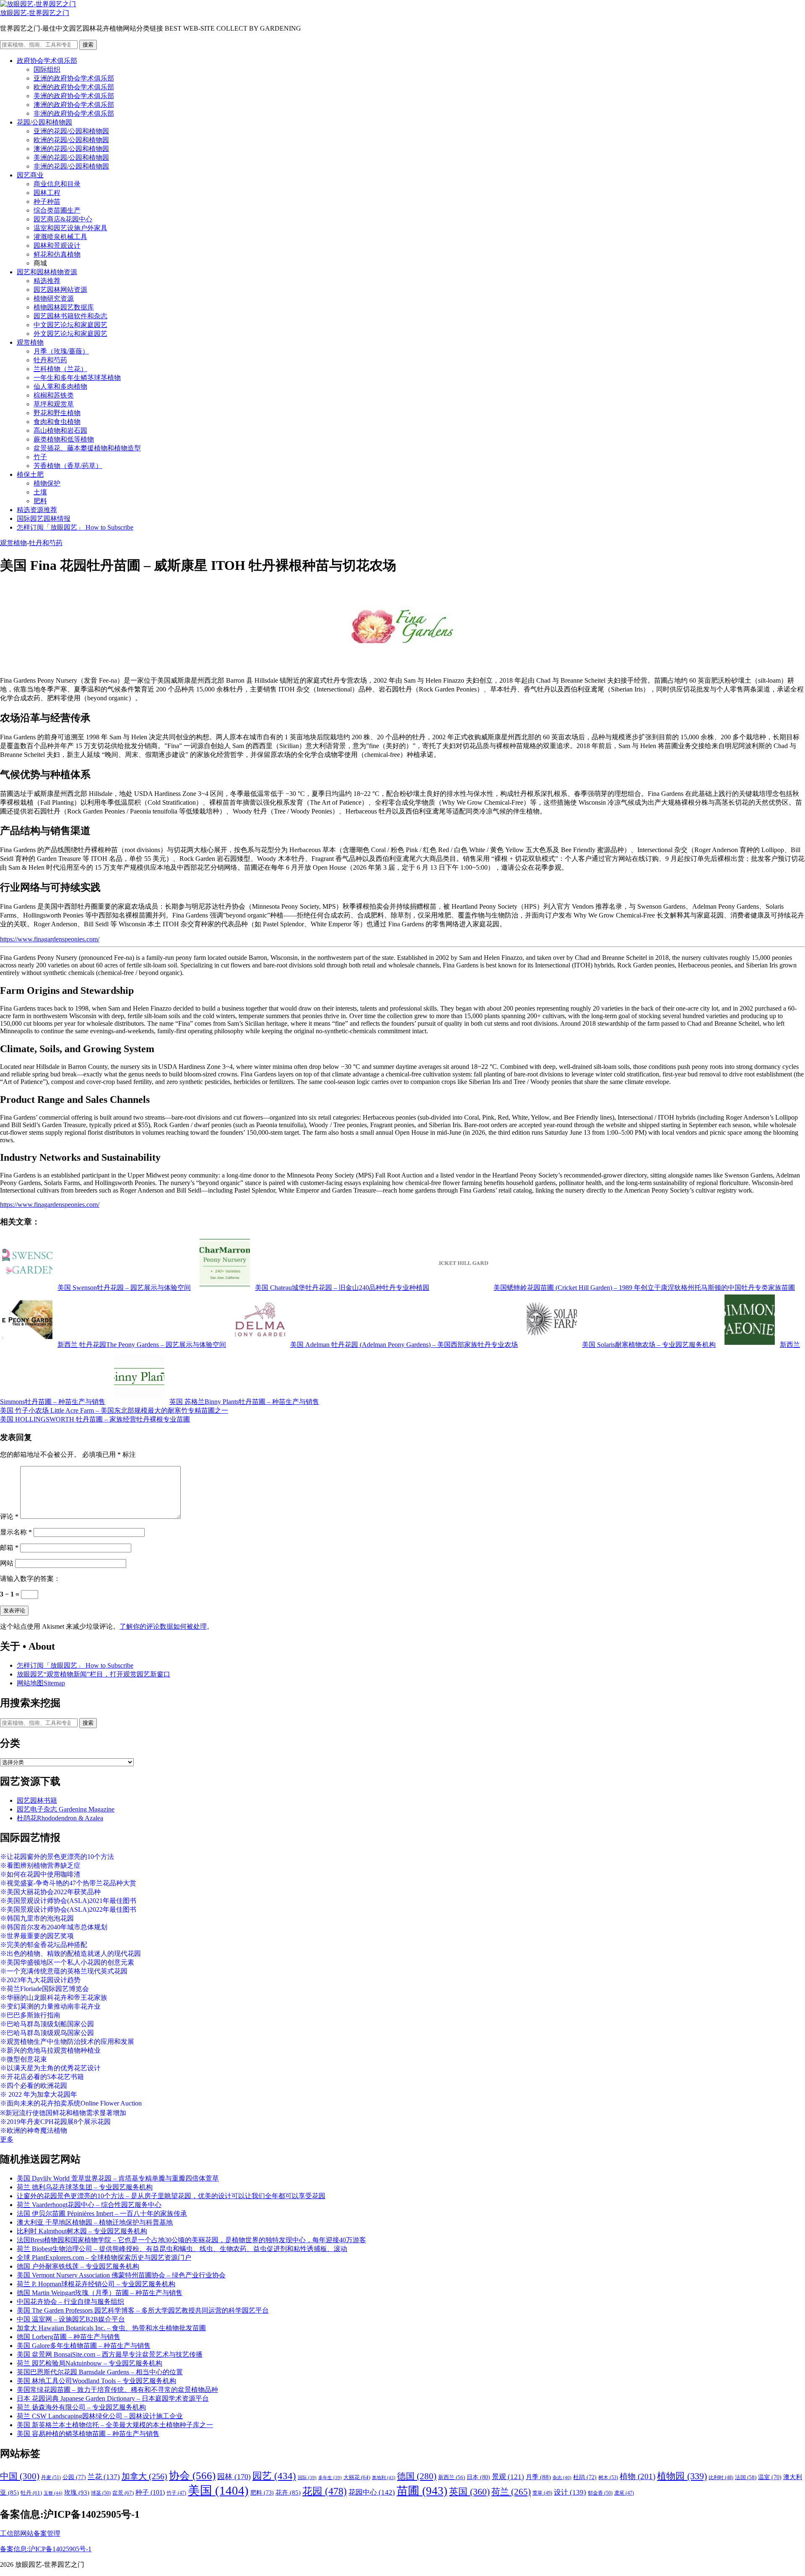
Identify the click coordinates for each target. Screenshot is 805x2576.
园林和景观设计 (57, 246)
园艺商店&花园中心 (63, 219)
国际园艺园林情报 (44, 519)
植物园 (682, 2476)
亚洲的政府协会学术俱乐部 (74, 78)
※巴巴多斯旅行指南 (30, 2015)
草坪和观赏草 (54, 404)
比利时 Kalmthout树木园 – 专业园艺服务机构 (82, 2231)
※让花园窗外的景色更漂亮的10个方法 (57, 1857)
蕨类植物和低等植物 (64, 439)
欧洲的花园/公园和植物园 (71, 140)
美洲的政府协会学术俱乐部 (74, 96)
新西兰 (452, 2477)
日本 (478, 2477)
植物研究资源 (54, 298)
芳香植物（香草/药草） (68, 466)
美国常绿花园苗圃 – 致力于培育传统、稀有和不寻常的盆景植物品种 (117, 2390)
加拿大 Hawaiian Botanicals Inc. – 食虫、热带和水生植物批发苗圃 (111, 2328)
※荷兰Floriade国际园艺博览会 (44, 1989)
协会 (192, 2476)
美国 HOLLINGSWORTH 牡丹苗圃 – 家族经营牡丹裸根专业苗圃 (95, 1419)
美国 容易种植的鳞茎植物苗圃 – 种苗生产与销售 (88, 2434)
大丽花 (357, 2477)
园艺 (274, 2476)
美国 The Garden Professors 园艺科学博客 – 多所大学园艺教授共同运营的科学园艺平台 (143, 2310)
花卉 (288, 2493)
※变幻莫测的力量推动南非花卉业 (50, 2006)
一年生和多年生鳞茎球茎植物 (77, 378)
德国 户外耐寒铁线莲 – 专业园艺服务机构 (78, 2266)
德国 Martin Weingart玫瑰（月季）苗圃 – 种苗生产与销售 (100, 2293)
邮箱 (9, 1548)
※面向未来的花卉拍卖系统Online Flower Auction (71, 2103)
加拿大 (144, 2476)
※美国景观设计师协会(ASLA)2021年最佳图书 (68, 1901)
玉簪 (53, 2493)
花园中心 (372, 2492)
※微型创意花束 (23, 2059)
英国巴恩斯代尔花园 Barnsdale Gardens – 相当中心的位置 (100, 2372)
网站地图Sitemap (41, 1683)
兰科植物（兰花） (60, 369)
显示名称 (16, 1532)
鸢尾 (624, 2493)
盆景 (123, 2493)
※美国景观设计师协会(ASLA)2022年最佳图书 (68, 1909)
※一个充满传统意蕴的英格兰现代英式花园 (64, 1971)
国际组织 (47, 69)
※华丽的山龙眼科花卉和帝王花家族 (54, 1998)
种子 (150, 2492)
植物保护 (47, 483)
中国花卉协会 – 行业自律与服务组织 (70, 2302)
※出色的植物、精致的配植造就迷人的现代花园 (70, 1953)
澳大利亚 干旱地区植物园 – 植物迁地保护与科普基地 (95, 2222)
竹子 (40, 457)
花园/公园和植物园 (44, 122)
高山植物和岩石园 (60, 430)
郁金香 (600, 2493)
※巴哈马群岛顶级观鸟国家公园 (47, 2033)
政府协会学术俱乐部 (47, 61)
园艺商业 (30, 175)
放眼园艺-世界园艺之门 (35, 13)
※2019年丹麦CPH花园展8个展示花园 (55, 2122)
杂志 (562, 2477)
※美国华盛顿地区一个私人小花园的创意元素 (67, 1962)
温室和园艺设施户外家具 (70, 228)
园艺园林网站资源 (60, 290)
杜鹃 (585, 2477)
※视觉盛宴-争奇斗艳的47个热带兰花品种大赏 (68, 1883)
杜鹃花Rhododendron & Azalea (60, 1818)
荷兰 (511, 2492)
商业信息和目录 (57, 184)
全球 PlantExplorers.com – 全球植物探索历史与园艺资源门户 (104, 2258)
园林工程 (47, 193)
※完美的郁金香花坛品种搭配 (44, 1945)
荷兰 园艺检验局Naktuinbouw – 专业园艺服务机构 (90, 2363)
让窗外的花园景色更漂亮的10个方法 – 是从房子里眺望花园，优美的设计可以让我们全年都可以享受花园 (171, 2196)
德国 (417, 2476)
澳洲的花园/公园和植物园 (71, 149)
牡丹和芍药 (50, 360)
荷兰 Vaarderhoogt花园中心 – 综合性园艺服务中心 (89, 2205)
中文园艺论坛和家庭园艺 (70, 325)
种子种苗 (47, 201)
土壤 (40, 492)
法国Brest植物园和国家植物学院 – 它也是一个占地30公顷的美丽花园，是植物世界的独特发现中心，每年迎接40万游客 (191, 2240)
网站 (7, 1563)
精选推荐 (47, 281)
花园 (325, 2491)
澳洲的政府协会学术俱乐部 (74, 105)
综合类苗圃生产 (57, 210)
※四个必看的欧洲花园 (34, 2086)
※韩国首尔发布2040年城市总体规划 (54, 1927)
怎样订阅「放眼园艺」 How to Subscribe (75, 527)
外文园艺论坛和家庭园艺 (70, 334)
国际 (307, 2478)
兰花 (104, 2477)
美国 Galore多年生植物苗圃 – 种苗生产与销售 (84, 2346)
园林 (234, 2477)
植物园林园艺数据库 (64, 307)
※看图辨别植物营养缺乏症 (40, 1865)
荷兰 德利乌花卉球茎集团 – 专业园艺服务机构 (85, 2187)
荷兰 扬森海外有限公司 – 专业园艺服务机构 (81, 2407)
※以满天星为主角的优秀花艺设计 (50, 2068)
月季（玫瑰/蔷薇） (61, 351)
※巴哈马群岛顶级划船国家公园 (47, 2024)
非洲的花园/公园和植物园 (71, 166)
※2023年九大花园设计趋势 (40, 1980)
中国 (20, 2476)
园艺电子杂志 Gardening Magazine (66, 1809)
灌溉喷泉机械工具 (60, 237)
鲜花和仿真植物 (57, 254)
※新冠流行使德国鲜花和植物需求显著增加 (63, 2113)
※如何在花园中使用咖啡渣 (40, 1874)
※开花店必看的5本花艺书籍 (42, 2077)
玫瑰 (77, 2493)
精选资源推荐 (37, 510)
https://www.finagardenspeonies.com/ (50, 939)
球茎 (101, 2493)
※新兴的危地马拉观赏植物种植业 (50, 2050)
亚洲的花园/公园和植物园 (71, 131)
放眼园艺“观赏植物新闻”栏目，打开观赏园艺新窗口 (93, 1674)
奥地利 (384, 2477)
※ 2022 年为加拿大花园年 (39, 2094)
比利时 (721, 2478)
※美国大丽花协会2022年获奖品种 (50, 1892)
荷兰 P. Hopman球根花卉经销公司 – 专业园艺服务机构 (96, 2284)
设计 (570, 2492)
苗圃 (422, 2491)
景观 (508, 2477)
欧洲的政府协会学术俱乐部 (74, 87)
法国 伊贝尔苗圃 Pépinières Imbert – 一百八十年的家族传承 (102, 2213)
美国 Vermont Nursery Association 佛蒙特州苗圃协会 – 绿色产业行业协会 (121, 2275)
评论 (9, 1517)
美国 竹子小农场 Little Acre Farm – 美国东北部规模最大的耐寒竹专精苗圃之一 (114, 1410)
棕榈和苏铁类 (54, 395)
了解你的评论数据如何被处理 (163, 1626)
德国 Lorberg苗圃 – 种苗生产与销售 (69, 2337)
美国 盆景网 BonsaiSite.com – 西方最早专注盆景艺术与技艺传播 (110, 2354)
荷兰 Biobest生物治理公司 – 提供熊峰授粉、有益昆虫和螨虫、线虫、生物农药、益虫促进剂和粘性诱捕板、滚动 (182, 2249)
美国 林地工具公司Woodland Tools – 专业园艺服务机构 (96, 2381)
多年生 (330, 2478)
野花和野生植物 (57, 413)
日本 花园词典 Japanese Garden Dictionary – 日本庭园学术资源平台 (113, 2398)
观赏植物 (30, 342)
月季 (538, 2477)
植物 (638, 2476)
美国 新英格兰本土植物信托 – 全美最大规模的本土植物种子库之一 (115, 2425)
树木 (608, 2477)
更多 (7, 2139)
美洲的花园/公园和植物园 (71, 157)
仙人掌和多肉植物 (60, 386)
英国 (469, 2492)
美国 (218, 2490)
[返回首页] (38, 4)
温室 (770, 2477)
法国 (746, 2477)
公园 (74, 2477)
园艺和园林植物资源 (47, 272)
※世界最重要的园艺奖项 (37, 1936)
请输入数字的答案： (30, 1579)
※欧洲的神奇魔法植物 (34, 2130)
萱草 (542, 2493)
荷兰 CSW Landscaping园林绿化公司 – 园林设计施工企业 (100, 2416)
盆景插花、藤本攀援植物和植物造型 (87, 448)
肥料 (40, 501)
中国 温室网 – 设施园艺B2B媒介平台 (71, 2319)
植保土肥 (30, 474)
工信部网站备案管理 (30, 2533)
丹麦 (51, 2477)
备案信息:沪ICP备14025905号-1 (46, 2549)
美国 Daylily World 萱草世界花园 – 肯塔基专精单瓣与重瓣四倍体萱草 (118, 2178)
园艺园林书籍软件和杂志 (70, 316)
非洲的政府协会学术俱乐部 (74, 113)
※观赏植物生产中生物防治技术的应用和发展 (67, 2042)
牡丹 (31, 2493)
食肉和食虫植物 (57, 422)
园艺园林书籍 (37, 1800)
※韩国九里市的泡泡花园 (37, 1918)
